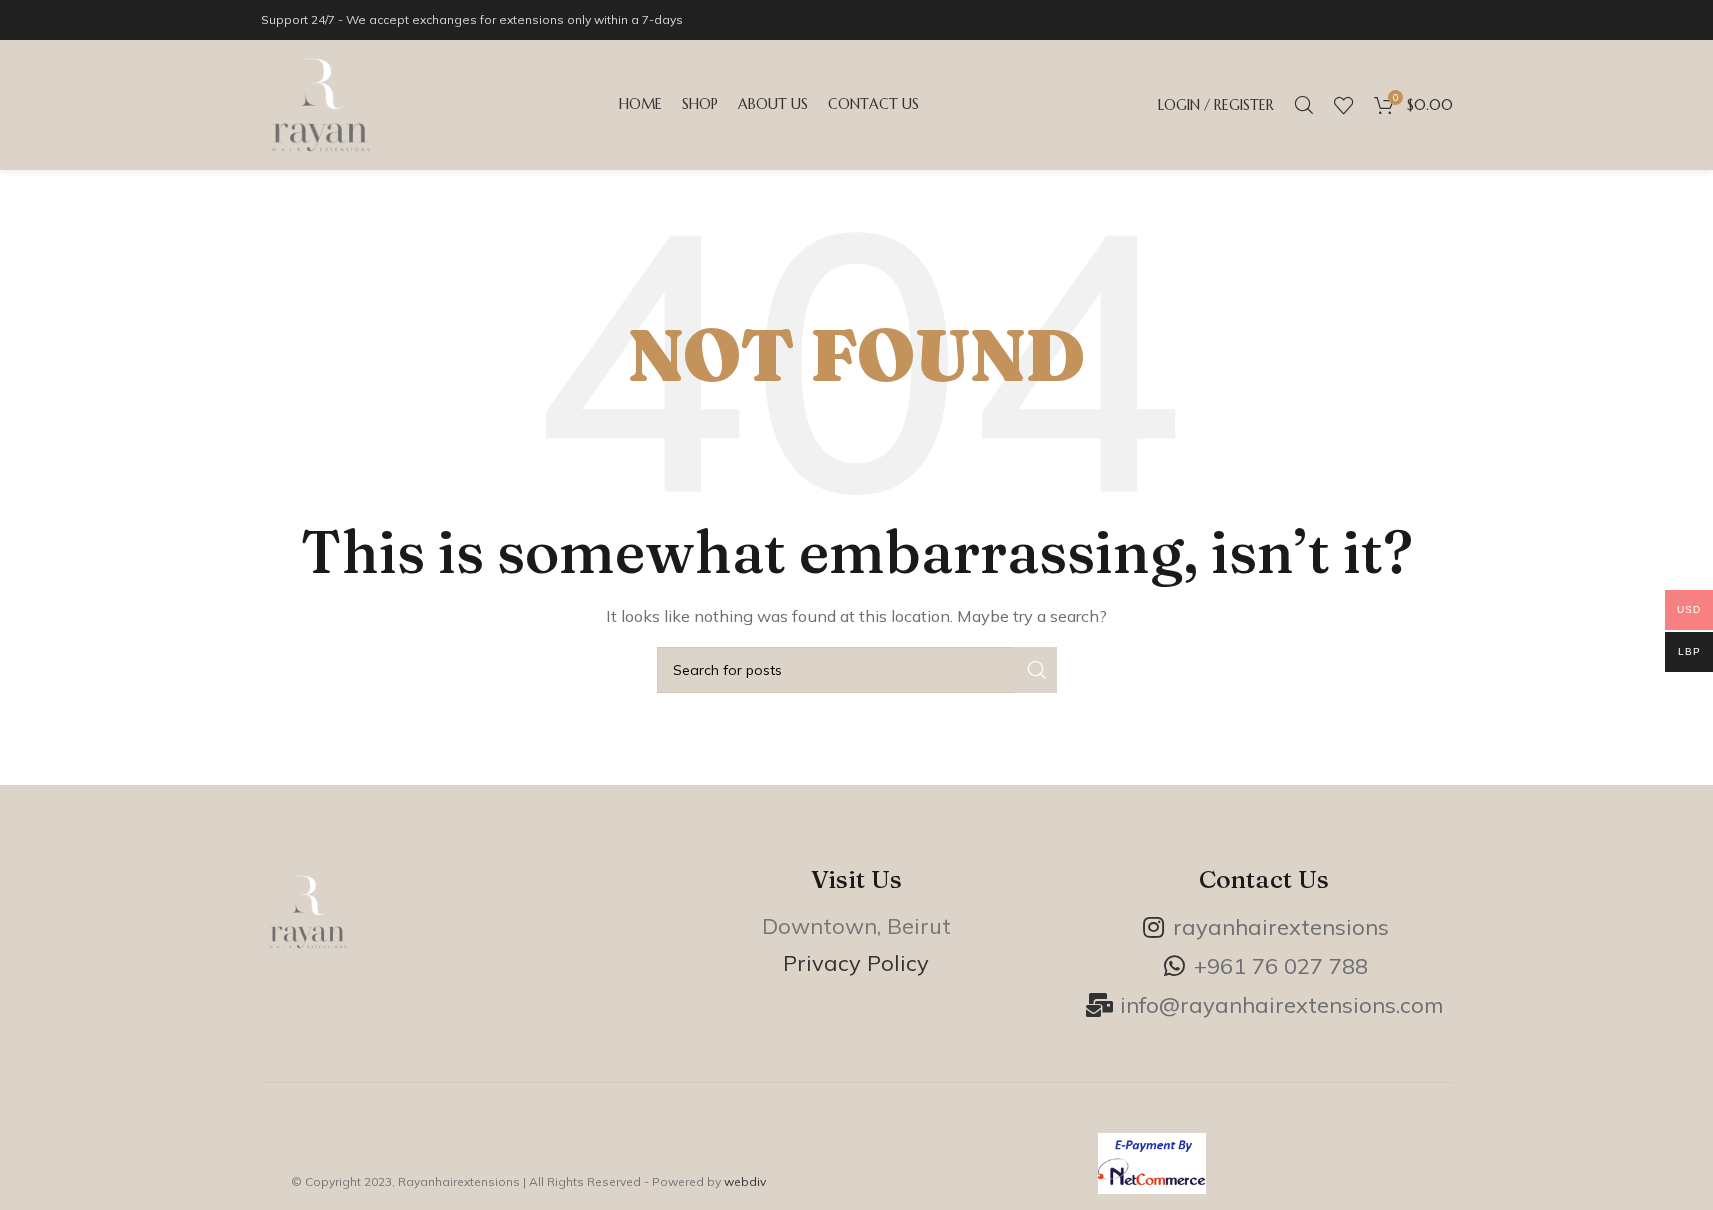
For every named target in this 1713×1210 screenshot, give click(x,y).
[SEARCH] (1034, 670)
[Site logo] (321, 103)
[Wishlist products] (1344, 105)
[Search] (1304, 105)
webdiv (745, 1181)
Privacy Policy (856, 963)
